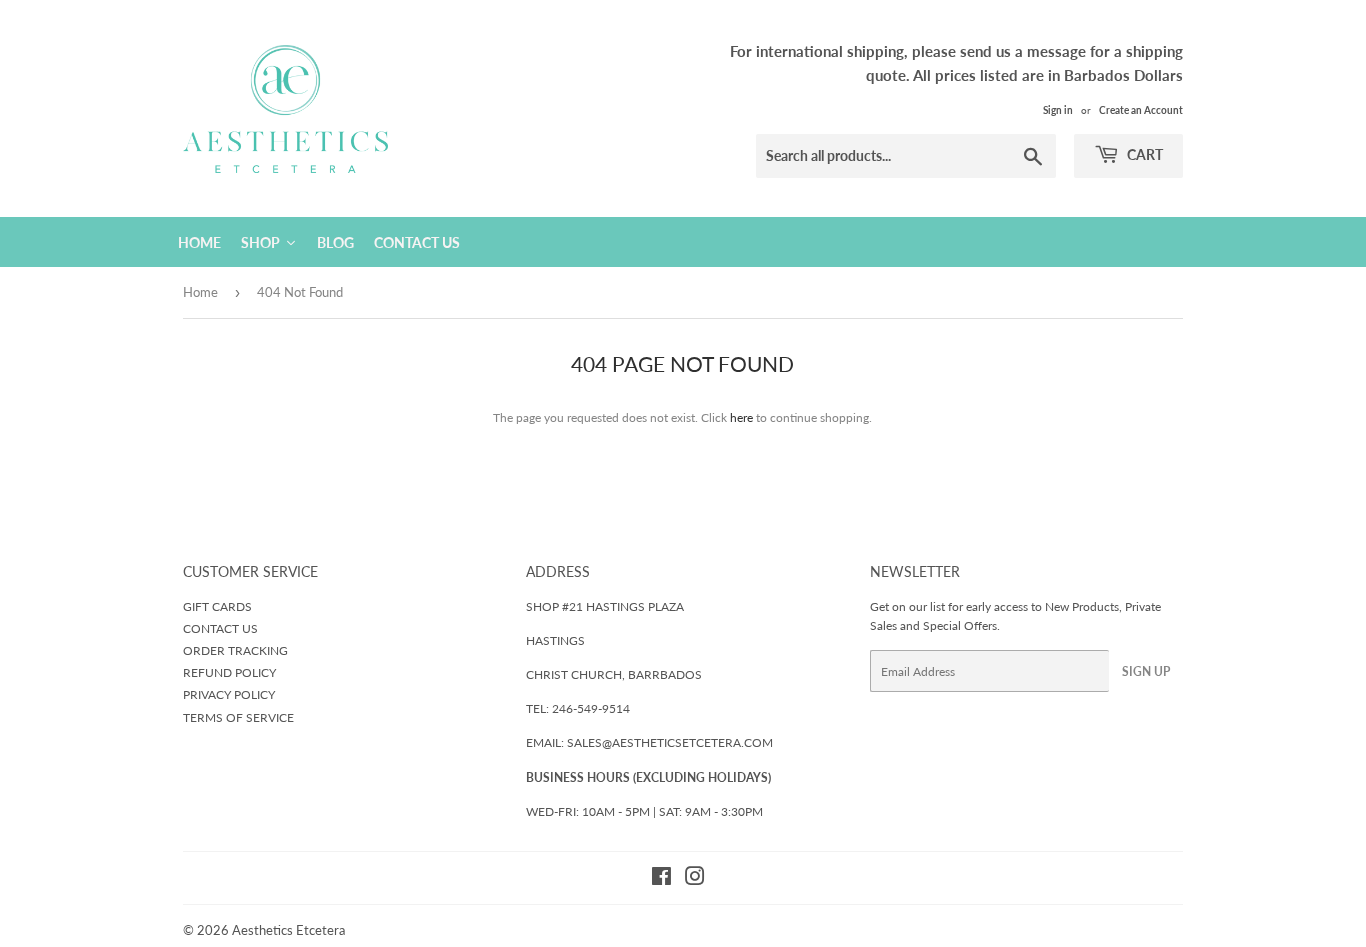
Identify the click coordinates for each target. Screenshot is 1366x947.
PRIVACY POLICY (229, 694)
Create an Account (1141, 110)
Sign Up (1146, 671)
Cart (1143, 154)
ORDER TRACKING (235, 650)
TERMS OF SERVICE (238, 717)
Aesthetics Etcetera (288, 930)
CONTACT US (220, 628)
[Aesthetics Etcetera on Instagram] (695, 879)
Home (200, 292)
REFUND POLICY (229, 672)
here (741, 417)
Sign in (1058, 110)
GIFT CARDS (217, 606)
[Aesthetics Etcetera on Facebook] (661, 879)
